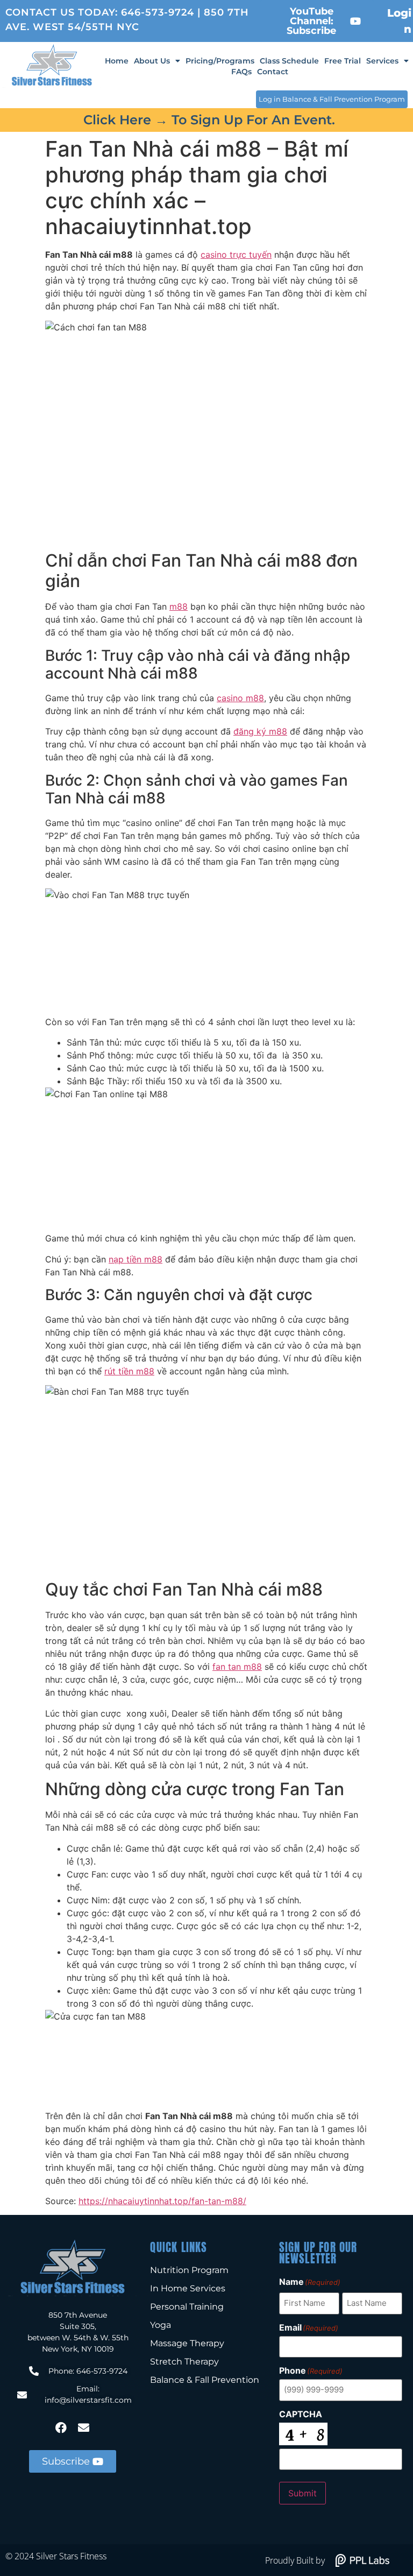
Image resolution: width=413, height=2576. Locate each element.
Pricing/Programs (220, 61)
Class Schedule (289, 61)
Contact (273, 72)
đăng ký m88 (260, 731)
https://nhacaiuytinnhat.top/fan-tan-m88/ (162, 2201)
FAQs (241, 72)
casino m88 (240, 698)
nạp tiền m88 (136, 1259)
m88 (179, 606)
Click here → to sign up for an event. (209, 120)
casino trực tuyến (236, 255)
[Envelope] (84, 2428)
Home (117, 61)
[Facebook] (61, 2428)
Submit (302, 2493)
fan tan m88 (237, 1667)
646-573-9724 (158, 12)
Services (382, 61)
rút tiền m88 (129, 1371)
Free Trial (343, 61)
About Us (152, 61)
